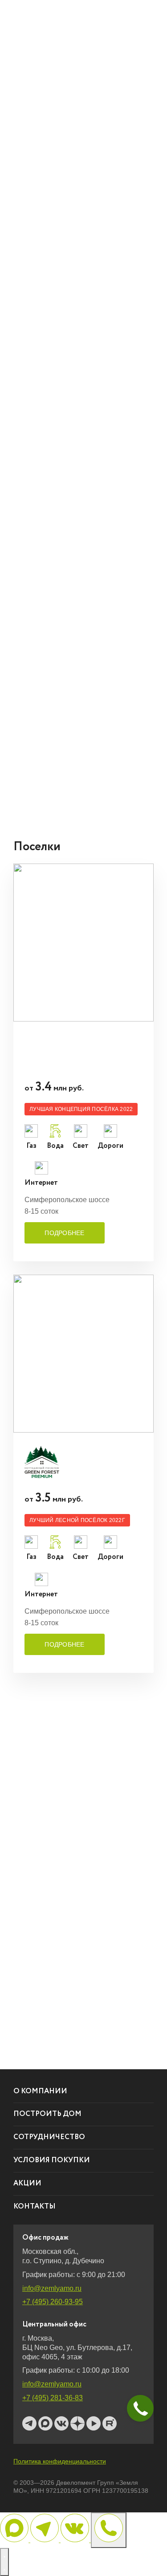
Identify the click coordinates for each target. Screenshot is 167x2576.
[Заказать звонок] (109, 2530)
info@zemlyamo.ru (52, 2288)
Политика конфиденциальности (60, 2461)
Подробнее (64, 1233)
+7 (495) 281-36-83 (53, 2398)
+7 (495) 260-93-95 (53, 2302)
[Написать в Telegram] (45, 2540)
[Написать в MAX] (15, 2540)
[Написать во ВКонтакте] (76, 2540)
